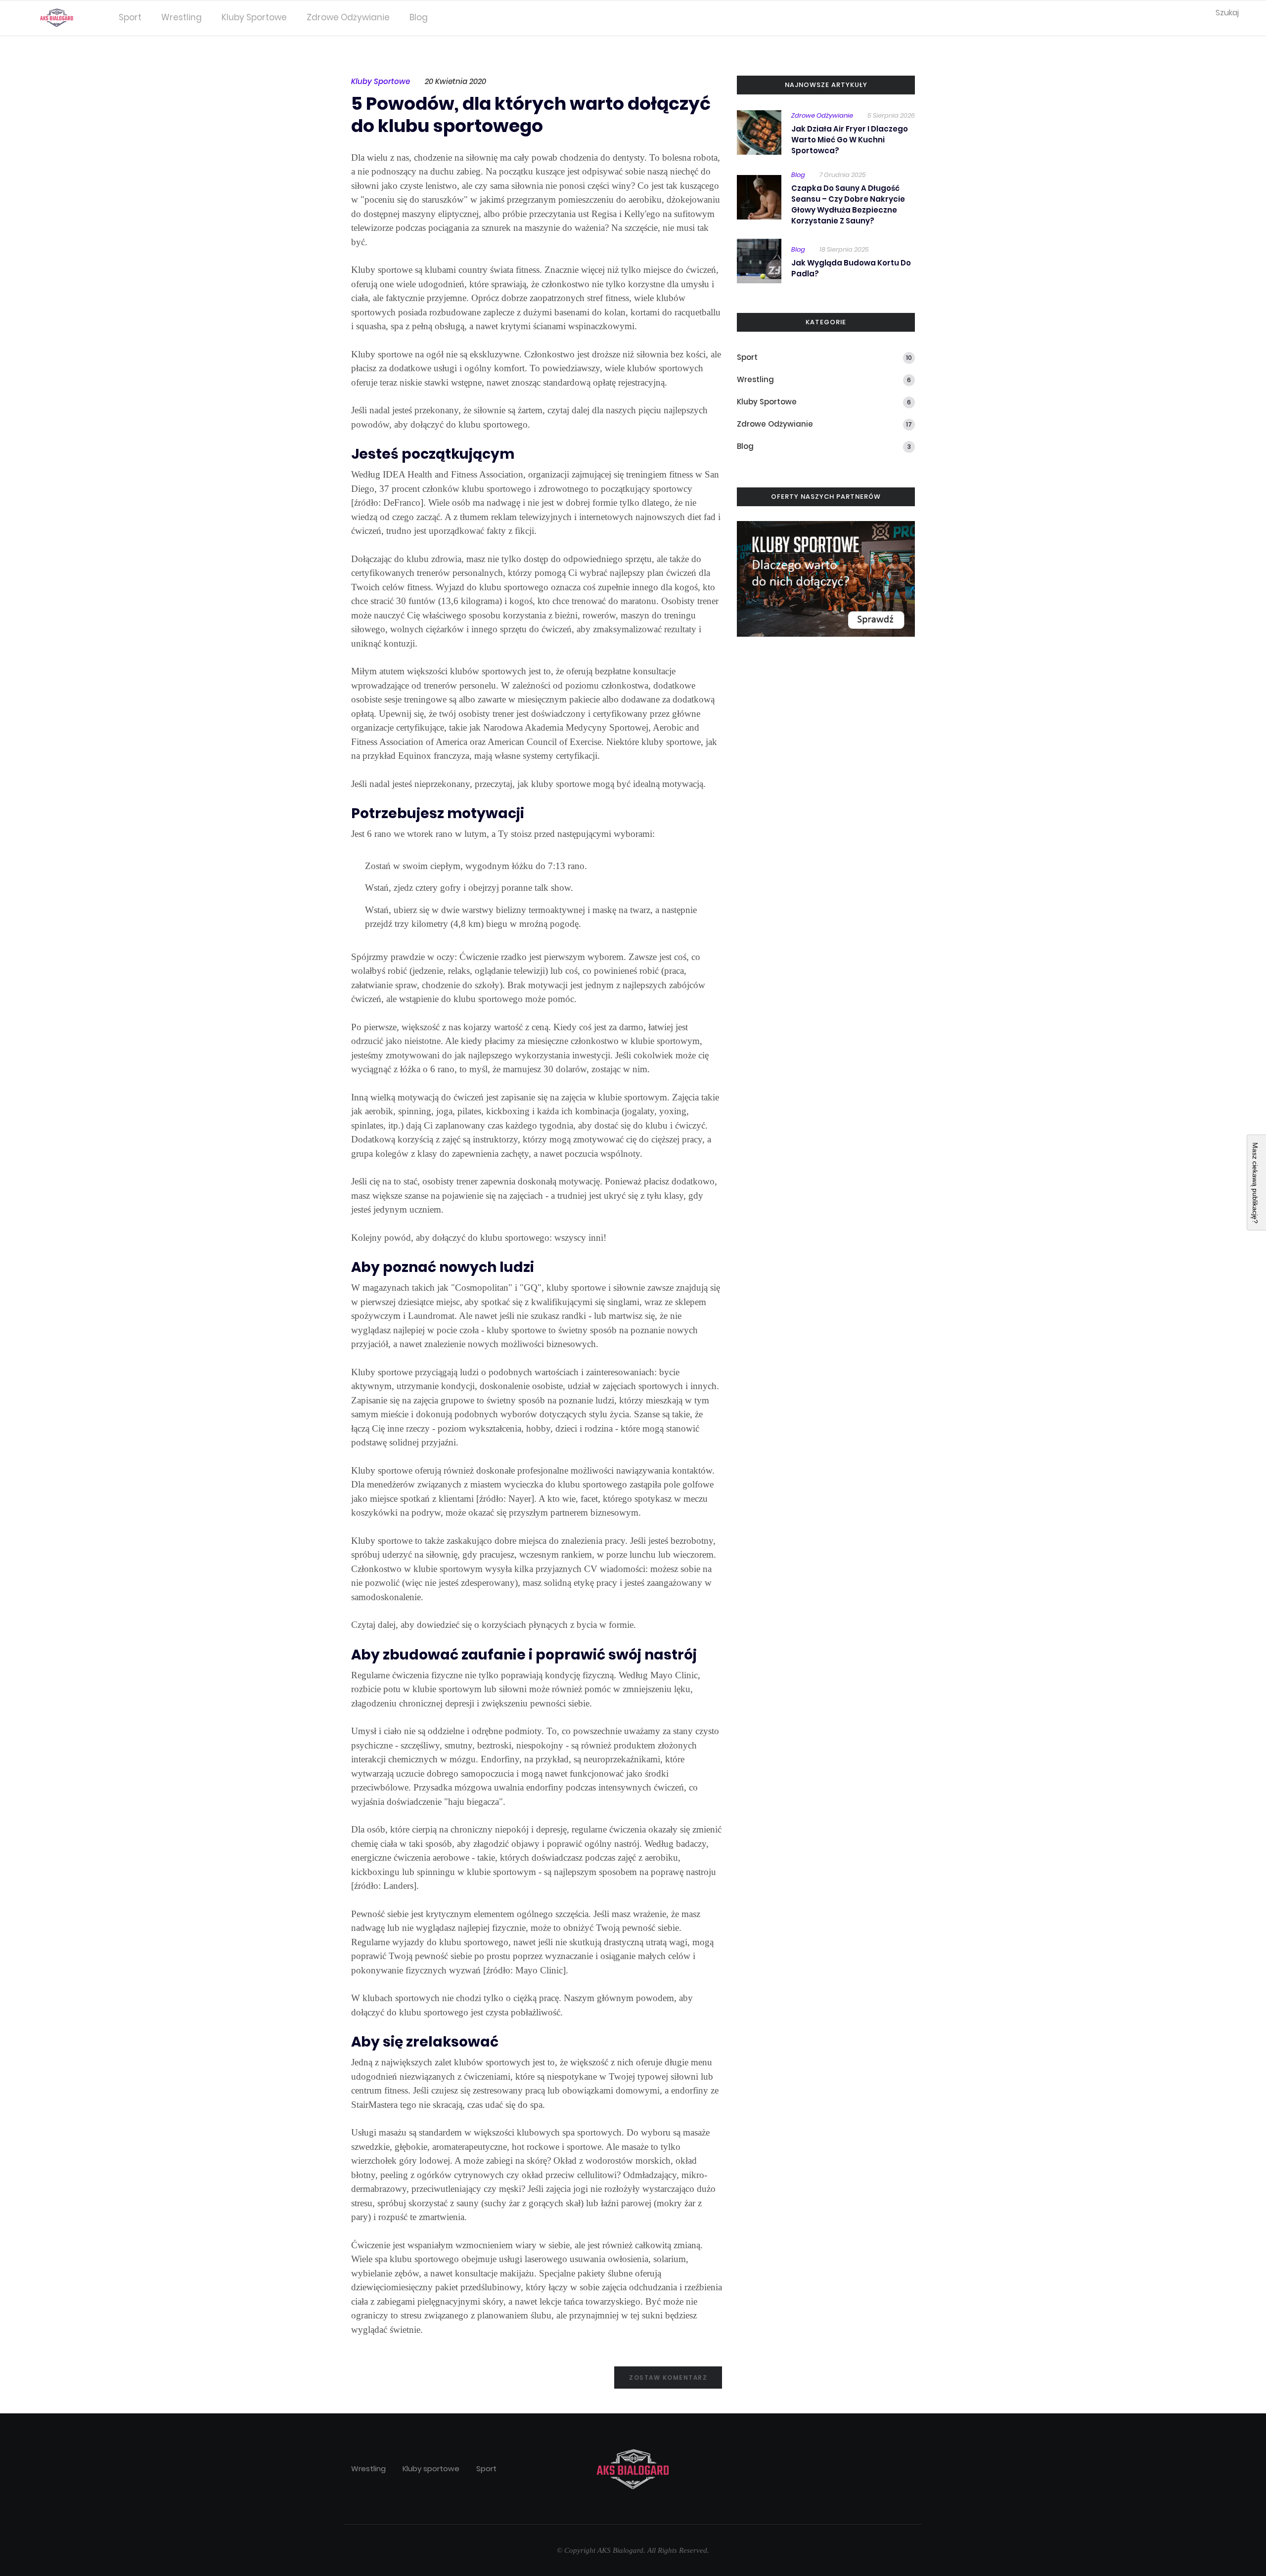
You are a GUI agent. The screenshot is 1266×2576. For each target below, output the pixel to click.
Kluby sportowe (254, 17)
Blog (419, 17)
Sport (130, 17)
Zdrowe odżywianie (348, 17)
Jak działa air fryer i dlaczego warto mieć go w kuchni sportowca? (850, 140)
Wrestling (181, 17)
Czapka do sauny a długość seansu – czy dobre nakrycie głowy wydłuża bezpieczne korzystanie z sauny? (848, 204)
